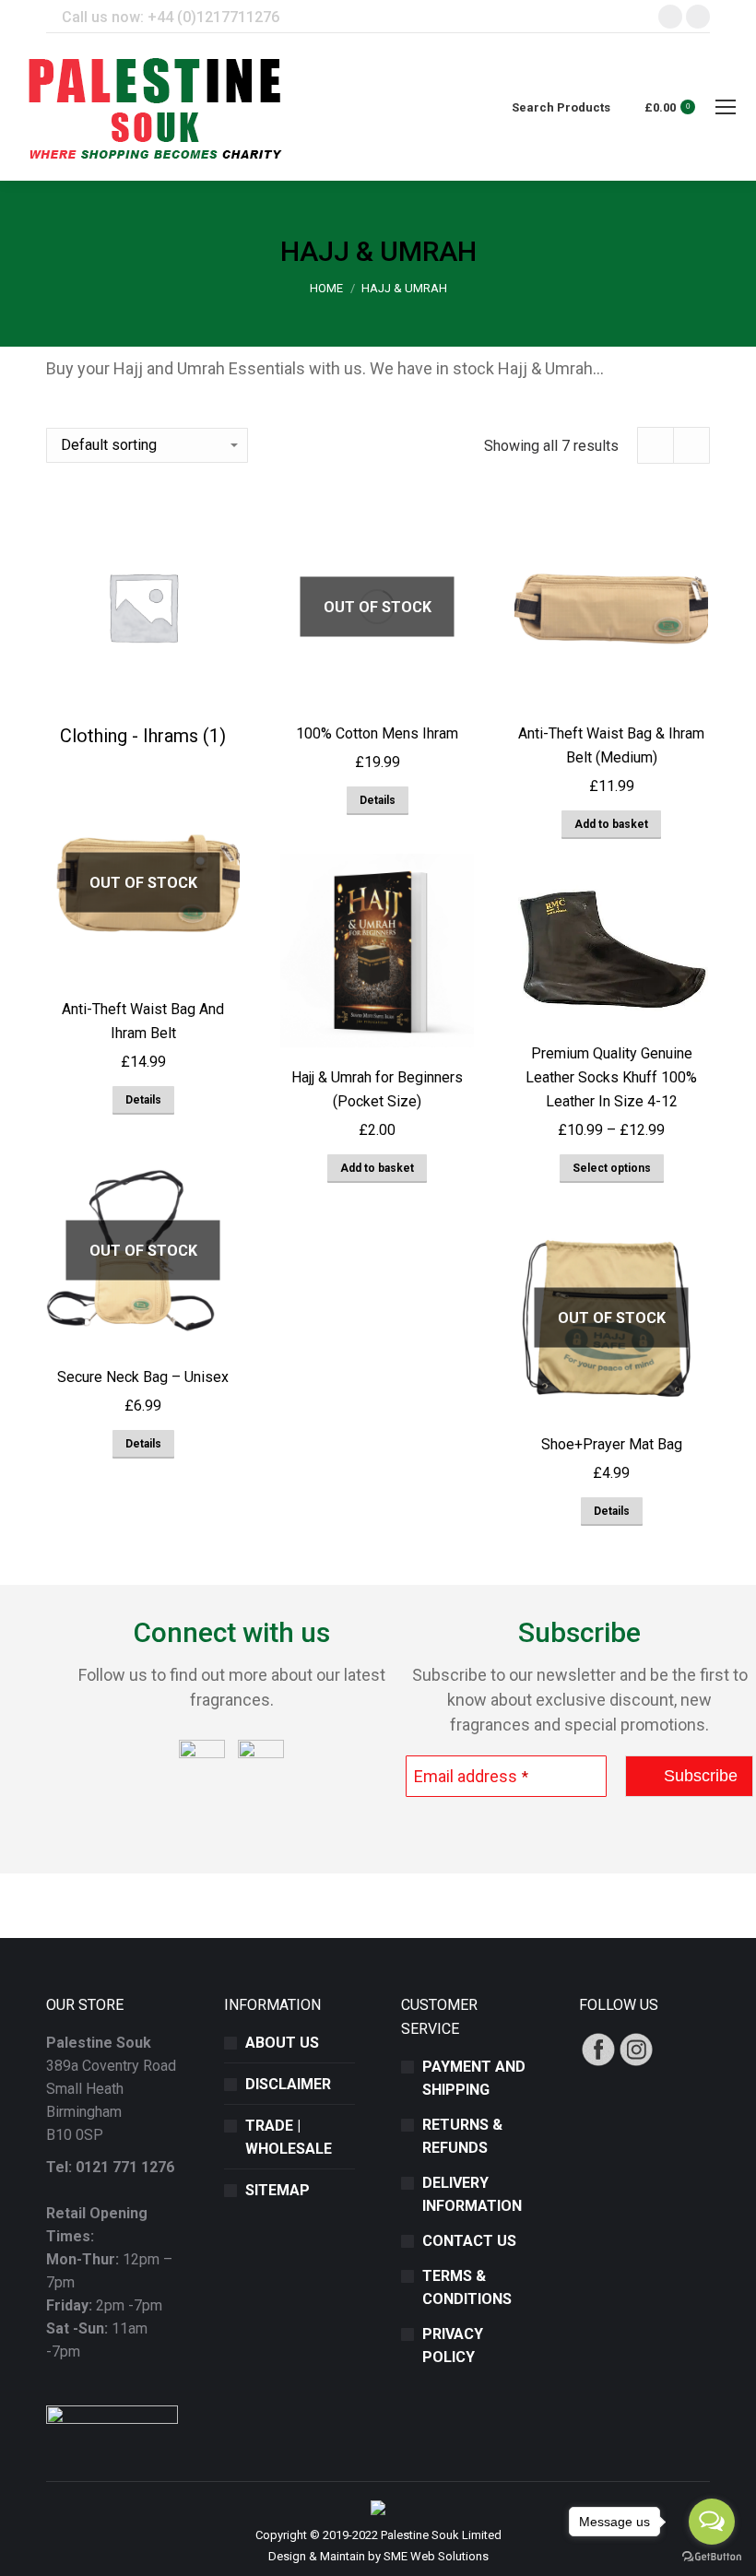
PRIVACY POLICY (453, 2346)
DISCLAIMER (288, 2084)
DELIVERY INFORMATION (472, 2194)
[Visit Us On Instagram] (636, 2063)
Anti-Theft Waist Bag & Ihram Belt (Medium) (611, 745)
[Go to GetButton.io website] (712, 2557)
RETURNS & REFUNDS (462, 2136)
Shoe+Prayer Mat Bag (612, 1444)
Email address (471, 1776)
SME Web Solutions (436, 2556)
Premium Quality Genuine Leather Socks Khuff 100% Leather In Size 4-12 (611, 1077)
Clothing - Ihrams (143, 736)
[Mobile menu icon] (726, 107)
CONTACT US (469, 2241)
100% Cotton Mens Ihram (377, 733)
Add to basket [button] (611, 824)
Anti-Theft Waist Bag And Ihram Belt (143, 1021)
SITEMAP (278, 2190)
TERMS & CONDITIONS (467, 2287)
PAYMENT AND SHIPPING (474, 2078)
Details (378, 800)
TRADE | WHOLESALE (289, 2137)
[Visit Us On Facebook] (598, 2063)
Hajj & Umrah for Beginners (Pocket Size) (377, 1089)
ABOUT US (282, 2043)
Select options (612, 1168)
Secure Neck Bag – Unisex (143, 1377)
